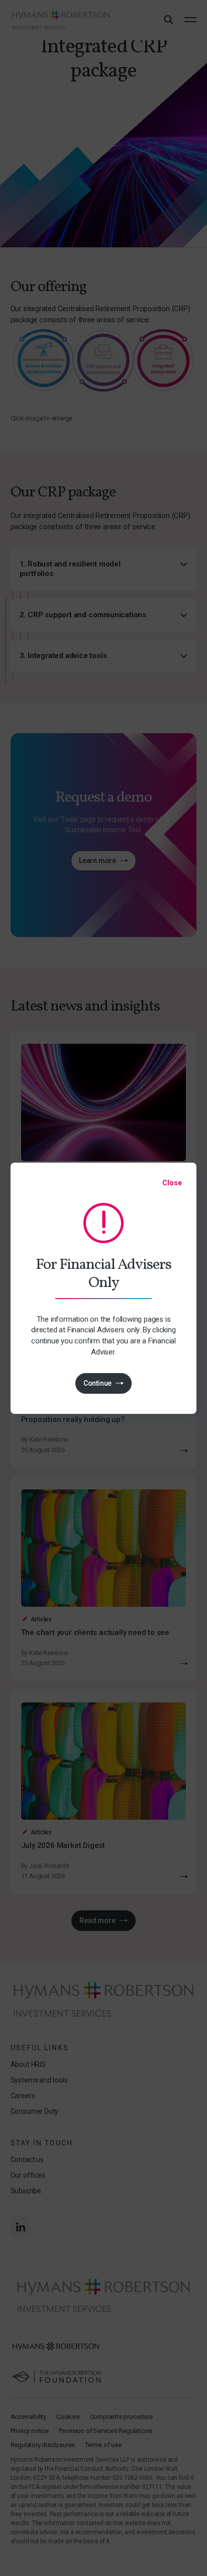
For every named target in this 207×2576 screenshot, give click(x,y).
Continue (97, 1383)
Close (172, 1183)
